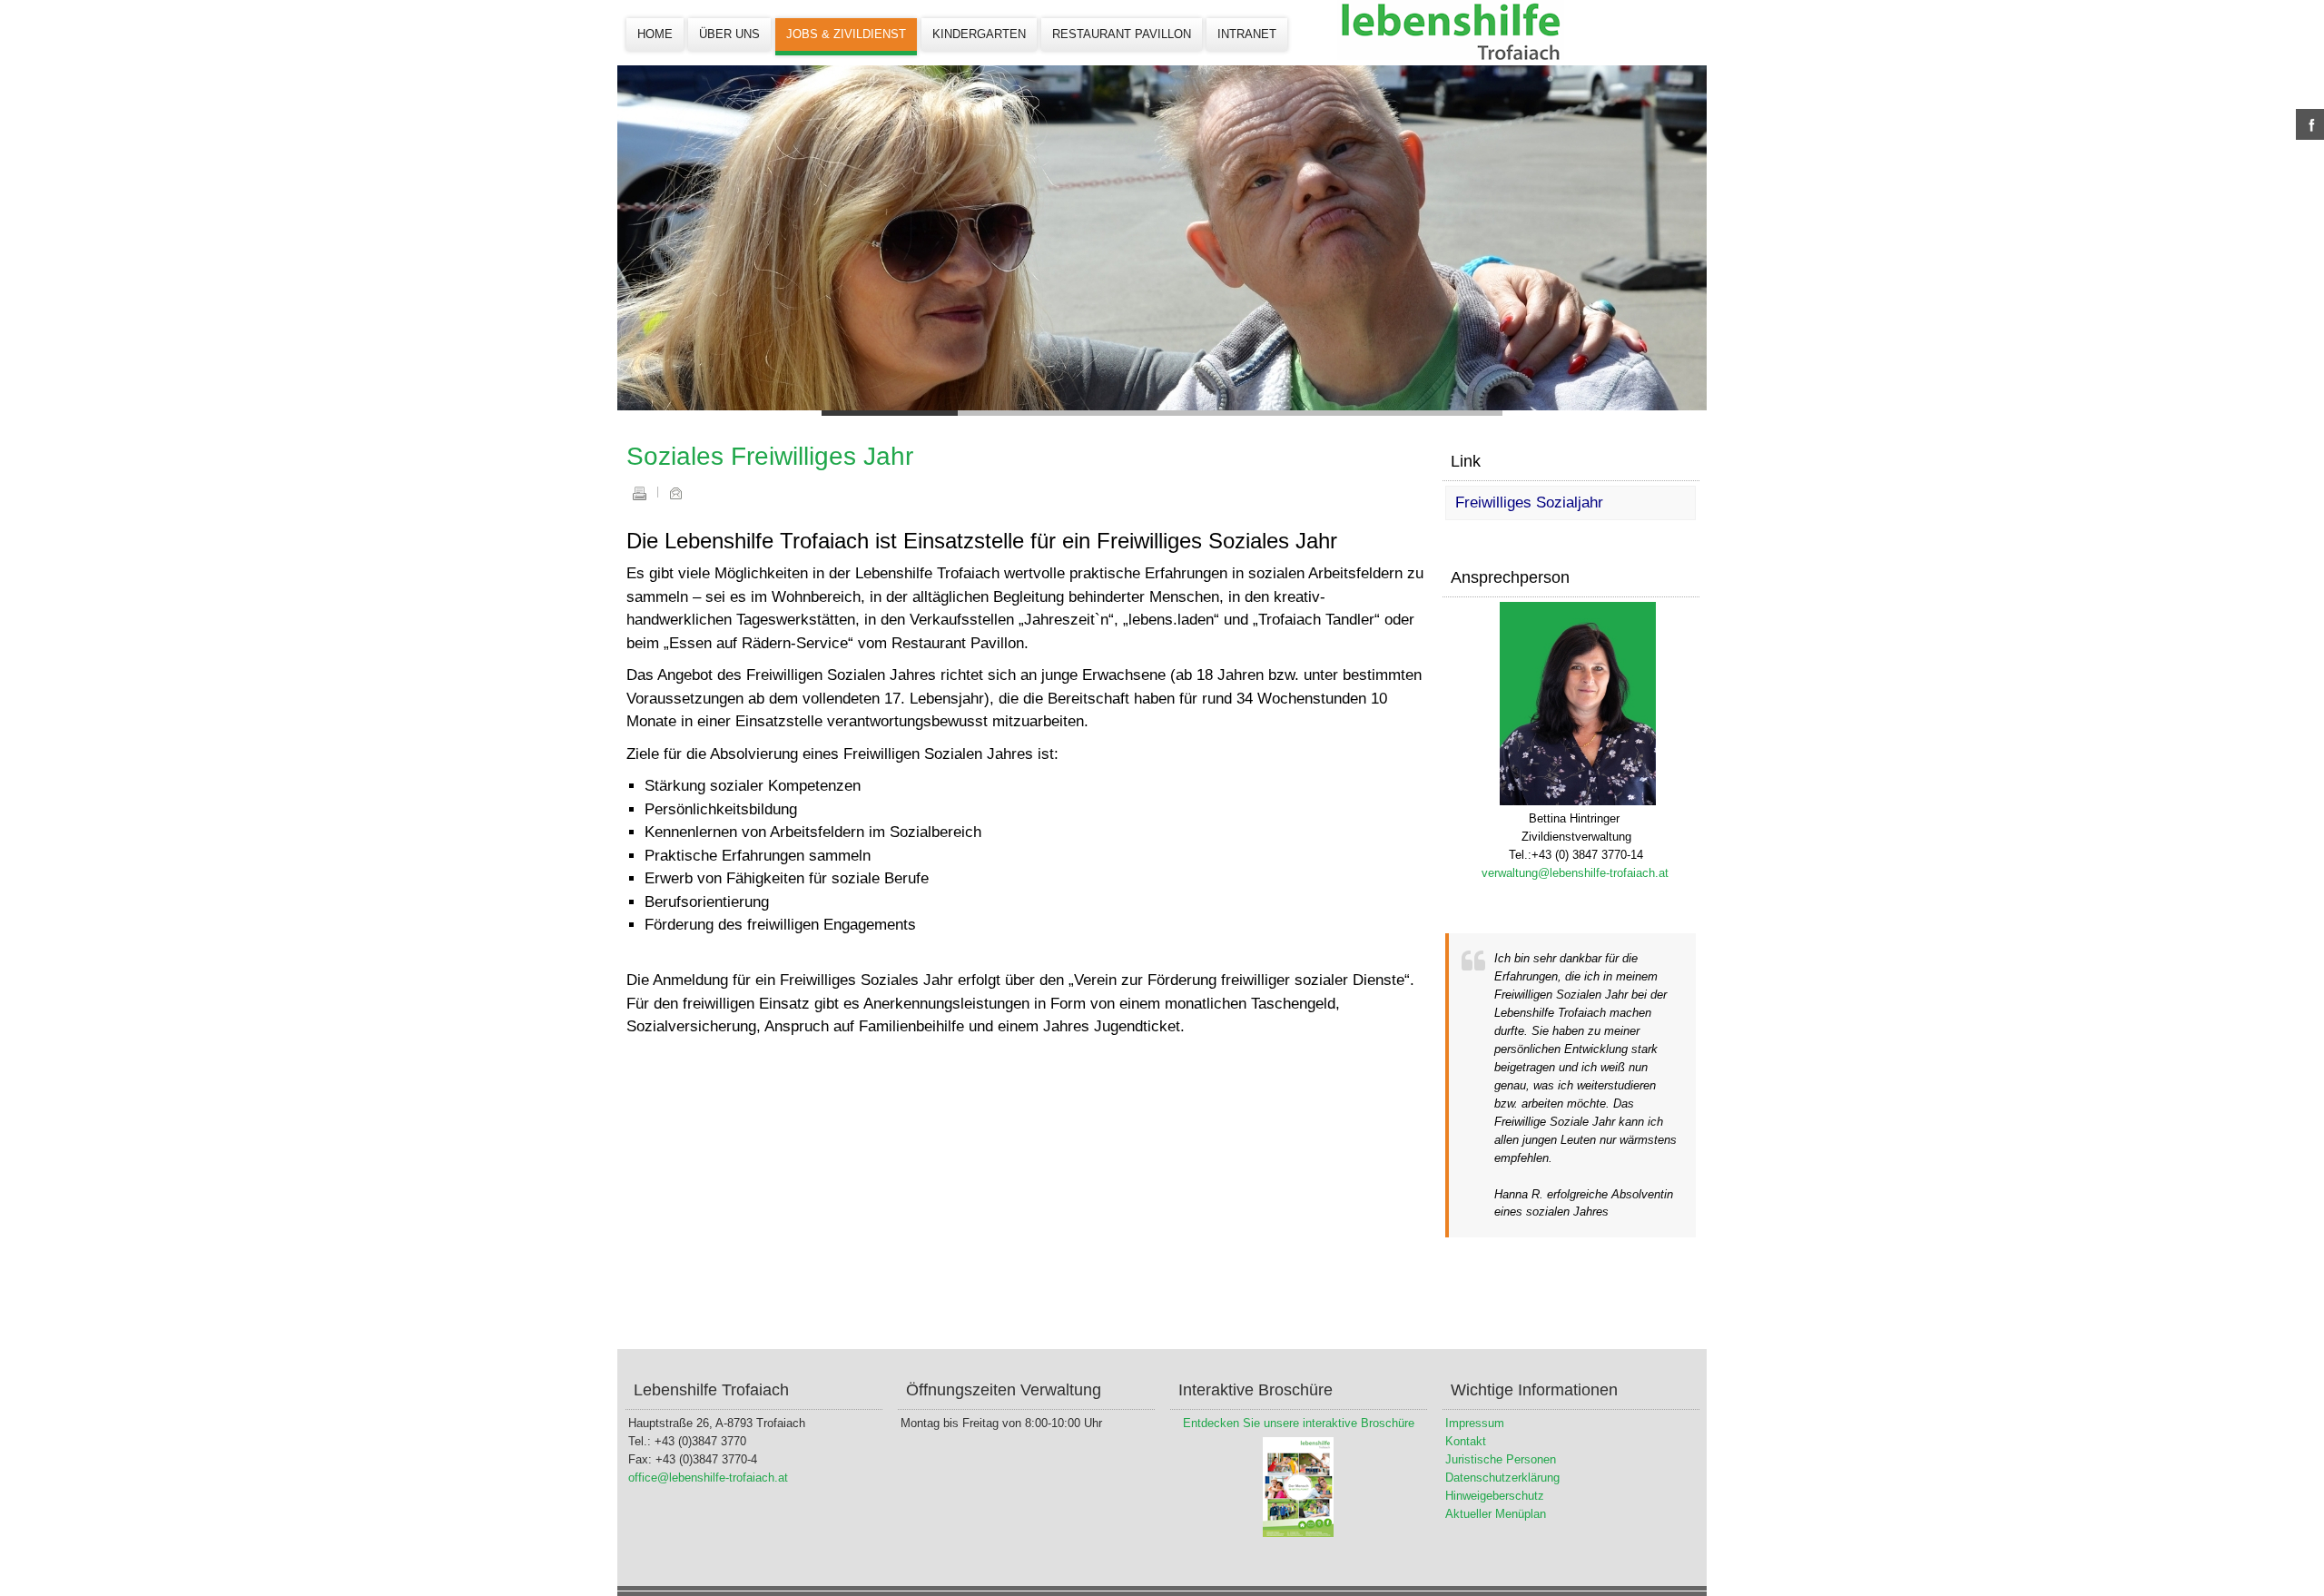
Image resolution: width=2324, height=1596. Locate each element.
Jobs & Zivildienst (846, 34)
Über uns (729, 34)
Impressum (1475, 1423)
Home (655, 34)
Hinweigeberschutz (1495, 1496)
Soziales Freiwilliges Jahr (770, 456)
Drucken (639, 493)
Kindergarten (979, 34)
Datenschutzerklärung (1502, 1478)
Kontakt (1466, 1441)
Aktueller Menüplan (1496, 1514)
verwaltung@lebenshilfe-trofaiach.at (1575, 873)
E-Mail (675, 493)
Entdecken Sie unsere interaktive (1270, 1423)
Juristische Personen (1501, 1459)
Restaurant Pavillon (1122, 34)
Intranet (1247, 34)
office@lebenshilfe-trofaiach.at (708, 1478)
